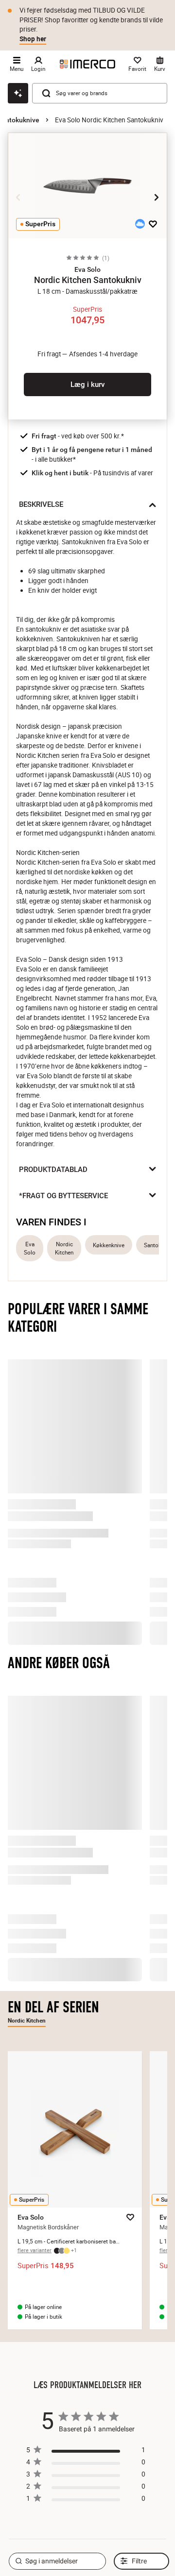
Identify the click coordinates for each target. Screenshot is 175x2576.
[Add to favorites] (153, 224)
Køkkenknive (109, 1245)
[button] (87, 269)
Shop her (33, 39)
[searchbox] (57, 2537)
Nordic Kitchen (64, 1248)
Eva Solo (30, 1248)
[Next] (157, 198)
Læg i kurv (87, 385)
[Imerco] (87, 64)
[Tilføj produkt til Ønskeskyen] (140, 224)
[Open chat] (18, 93)
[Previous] (18, 198)
